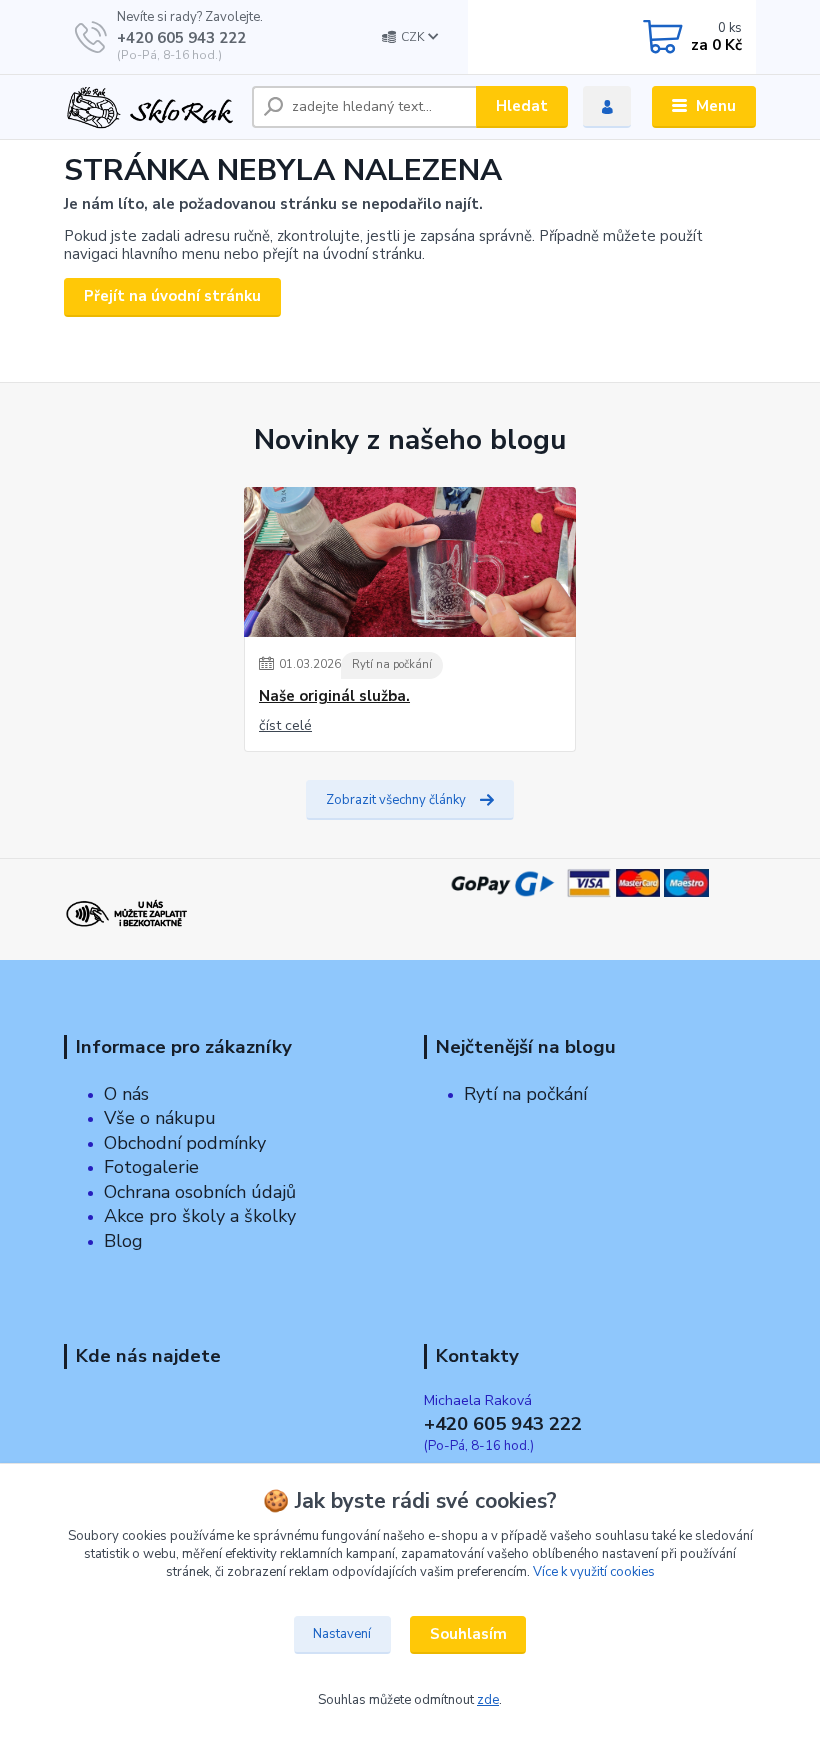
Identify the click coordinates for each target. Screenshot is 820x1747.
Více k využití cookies (594, 1572)
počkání (554, 1094)
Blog (123, 1241)
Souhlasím (468, 1634)
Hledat (522, 106)
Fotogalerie (151, 1167)
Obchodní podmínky (185, 1143)
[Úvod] (150, 107)
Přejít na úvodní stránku (172, 296)
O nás (126, 1094)
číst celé (285, 725)
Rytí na (492, 1094)
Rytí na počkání (392, 664)
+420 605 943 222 (181, 38)
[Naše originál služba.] (410, 562)
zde (488, 1700)
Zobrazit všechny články (396, 800)
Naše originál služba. (334, 696)
